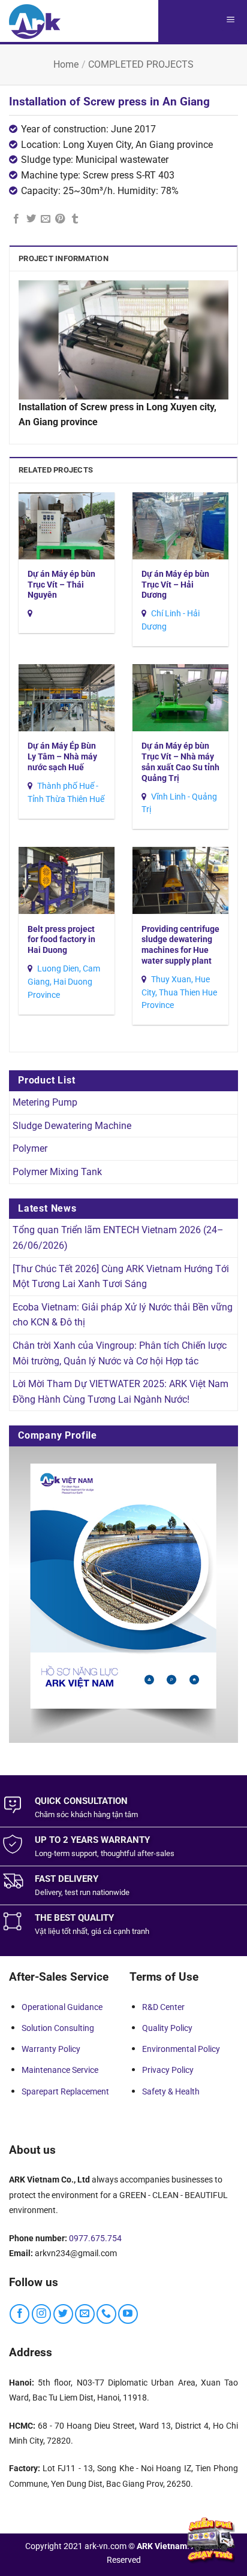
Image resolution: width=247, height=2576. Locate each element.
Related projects (56, 470)
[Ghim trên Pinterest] (60, 219)
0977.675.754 (95, 2238)
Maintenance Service (60, 2070)
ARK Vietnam (162, 2546)
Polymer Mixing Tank (57, 1172)
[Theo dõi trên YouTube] (128, 2314)
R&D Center (163, 2007)
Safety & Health (171, 2091)
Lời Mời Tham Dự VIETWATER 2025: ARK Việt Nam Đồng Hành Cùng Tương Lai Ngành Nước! (121, 1392)
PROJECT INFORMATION (64, 258)
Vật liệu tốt (53, 1931)
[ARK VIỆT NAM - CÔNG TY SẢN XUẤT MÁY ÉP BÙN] (35, 21)
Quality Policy (167, 2028)
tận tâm (125, 1814)
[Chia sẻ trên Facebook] (16, 219)
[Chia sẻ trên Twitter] (31, 219)
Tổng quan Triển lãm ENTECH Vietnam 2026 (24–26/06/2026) (118, 1238)
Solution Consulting (58, 2028)
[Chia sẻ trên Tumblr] (75, 219)
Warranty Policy (51, 2049)
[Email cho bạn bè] (46, 219)
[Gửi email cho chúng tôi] (85, 2314)
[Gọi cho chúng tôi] (106, 2314)
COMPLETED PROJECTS (141, 64)
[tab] (123, 258)
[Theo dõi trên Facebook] (19, 2314)
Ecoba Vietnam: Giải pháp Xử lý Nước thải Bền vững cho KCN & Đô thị (123, 1315)
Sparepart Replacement (65, 2091)
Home (66, 64)
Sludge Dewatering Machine (72, 1126)
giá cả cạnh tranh (120, 1931)
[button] (230, 21)
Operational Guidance (62, 2007)
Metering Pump (45, 1102)
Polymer (30, 1148)
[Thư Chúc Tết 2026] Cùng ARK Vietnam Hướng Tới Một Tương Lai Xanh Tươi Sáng (121, 1277)
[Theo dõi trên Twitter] (63, 2314)
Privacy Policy (168, 2070)
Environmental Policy (181, 2049)
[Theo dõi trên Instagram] (42, 2314)
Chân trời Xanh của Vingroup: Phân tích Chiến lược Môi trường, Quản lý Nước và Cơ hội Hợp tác (120, 1353)
